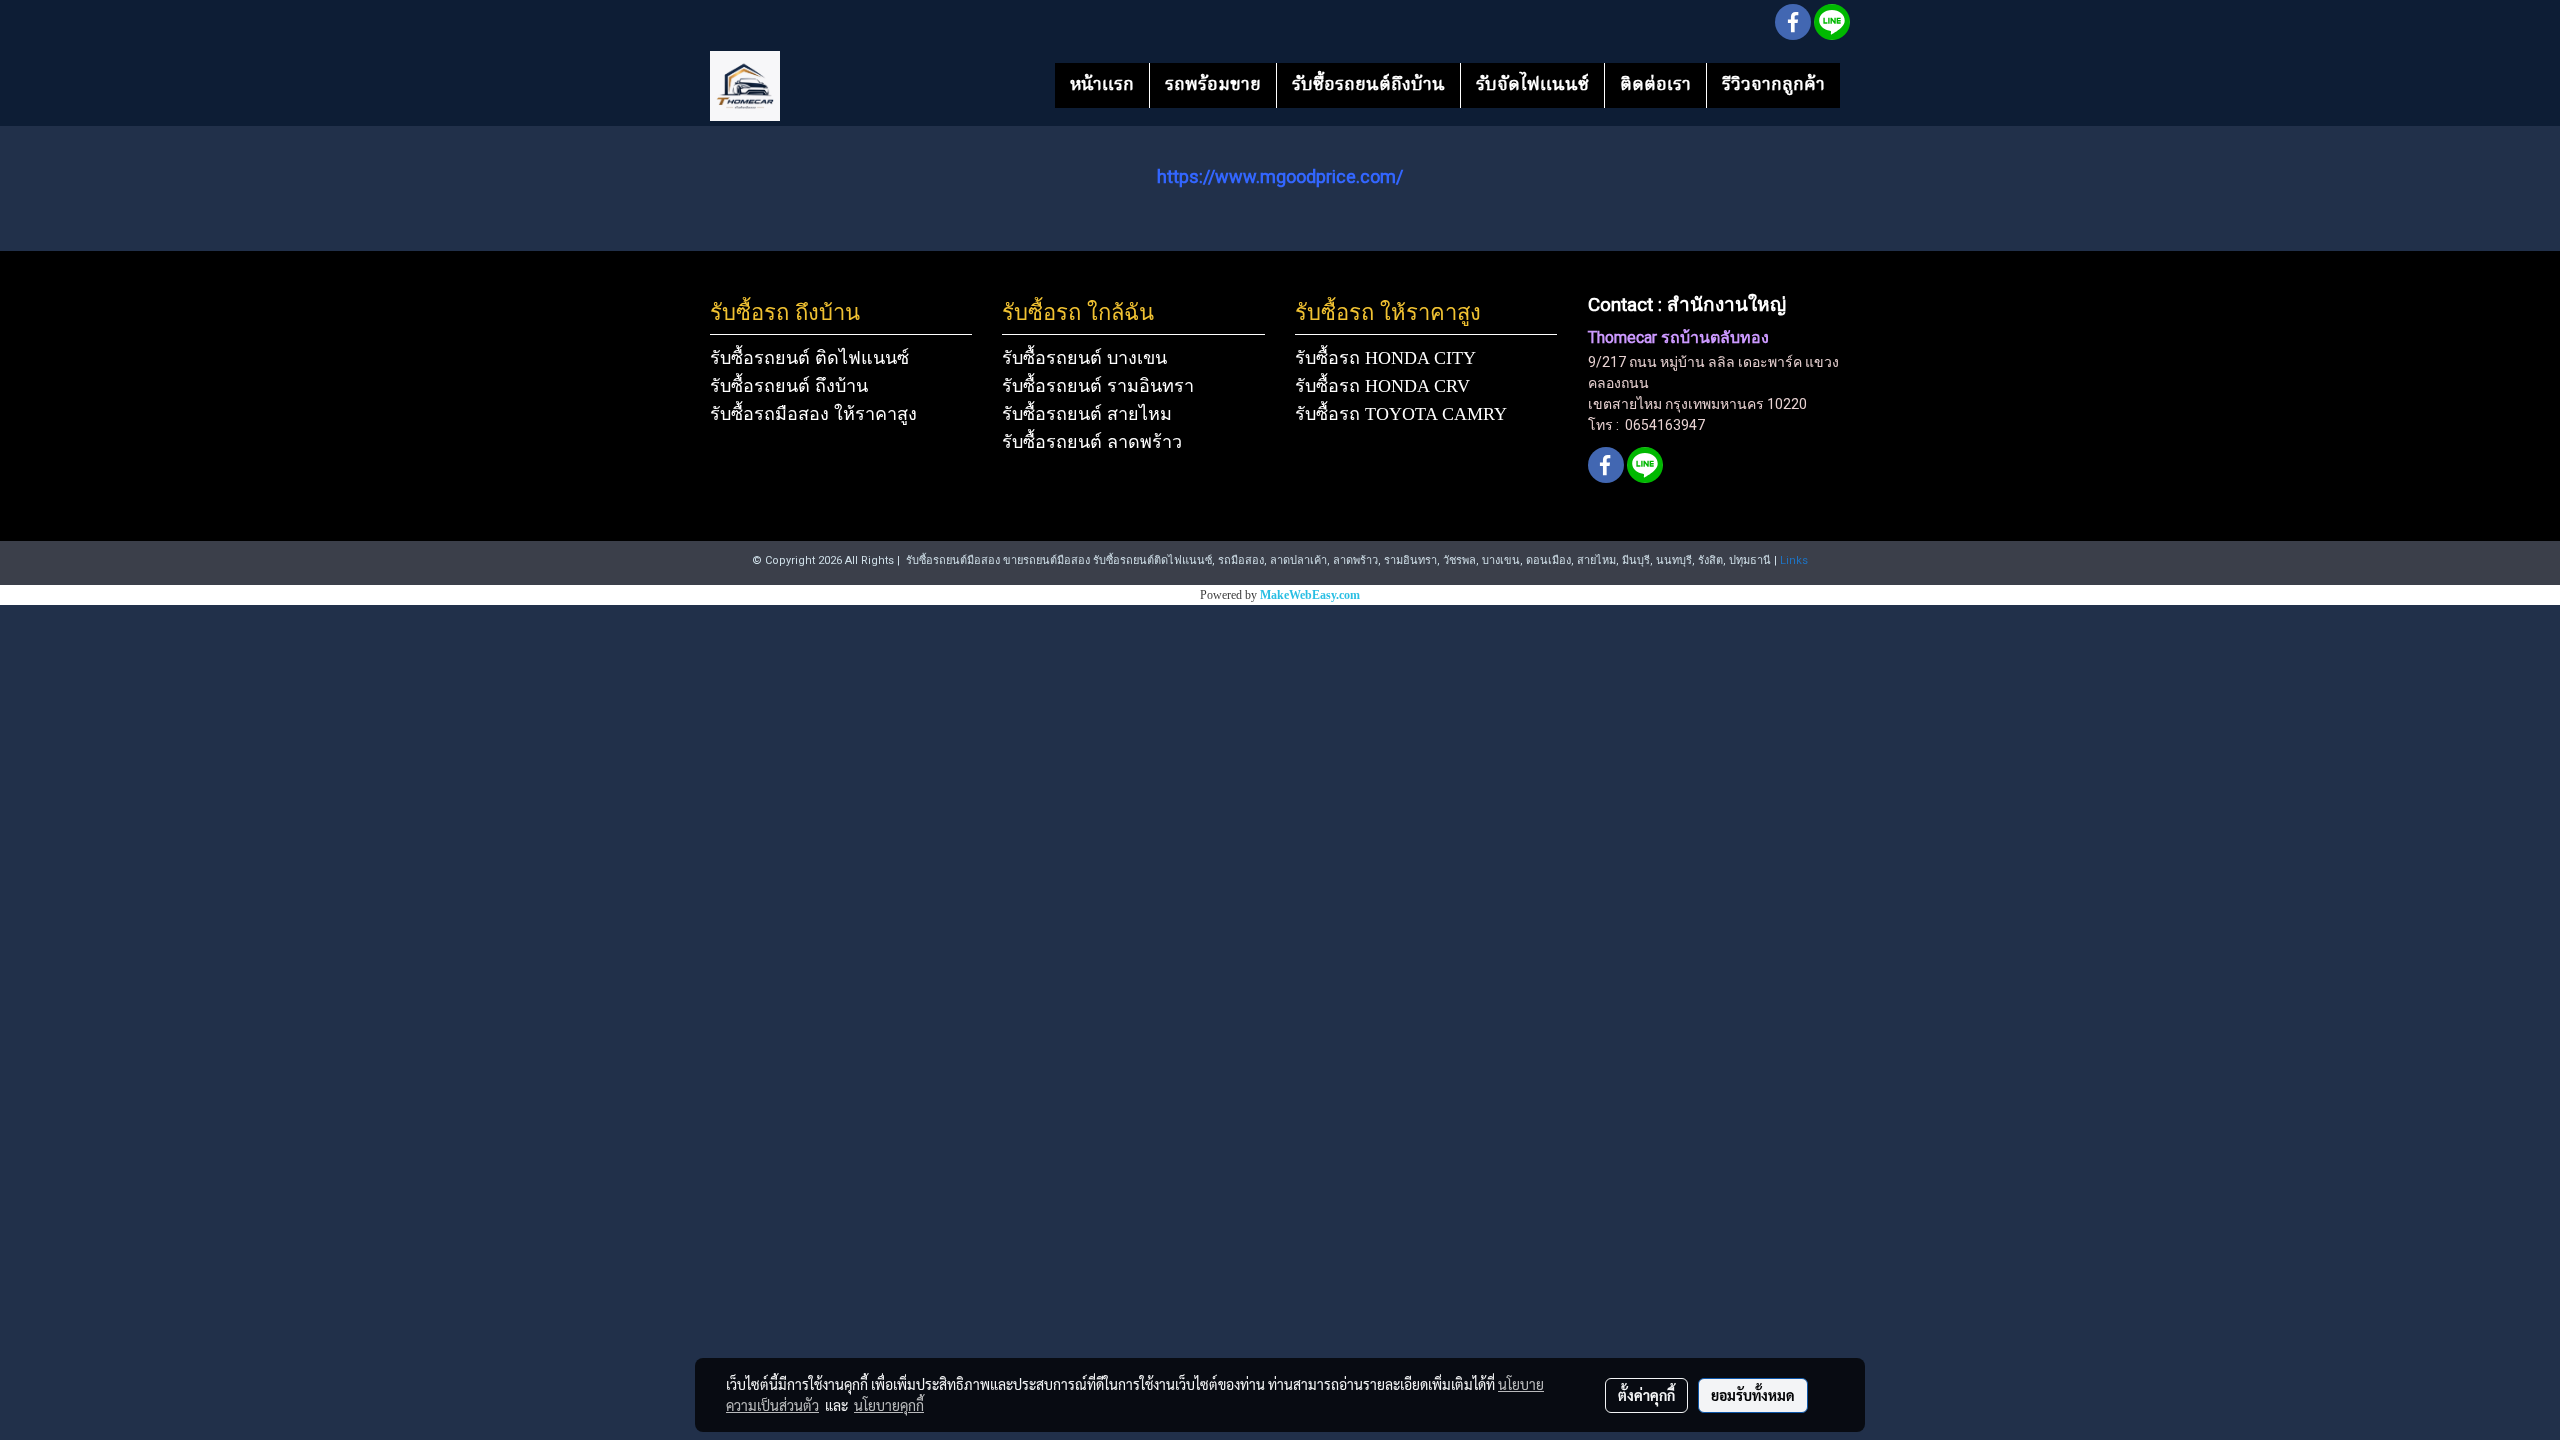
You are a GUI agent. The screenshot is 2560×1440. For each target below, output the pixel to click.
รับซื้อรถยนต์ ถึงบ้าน (789, 386)
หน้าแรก (1102, 85)
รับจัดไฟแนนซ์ (1532, 85)
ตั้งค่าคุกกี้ (1646, 1395)
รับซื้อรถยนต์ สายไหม (1087, 414)
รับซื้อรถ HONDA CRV (1382, 386)
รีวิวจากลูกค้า (1773, 85)
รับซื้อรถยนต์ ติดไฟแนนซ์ (809, 358)
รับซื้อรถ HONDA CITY (1385, 358)
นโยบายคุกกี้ (889, 1405)
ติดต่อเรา (1655, 85)
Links (1794, 560)
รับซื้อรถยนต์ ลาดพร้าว (1092, 442)
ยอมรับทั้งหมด (1753, 1395)
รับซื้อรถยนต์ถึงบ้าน (1368, 85)
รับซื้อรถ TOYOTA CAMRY (1401, 414)
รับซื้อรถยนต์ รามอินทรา (1098, 386)
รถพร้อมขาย (1213, 85)
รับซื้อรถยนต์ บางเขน (1084, 358)
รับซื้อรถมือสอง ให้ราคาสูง (813, 414)
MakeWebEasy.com (1310, 595)
